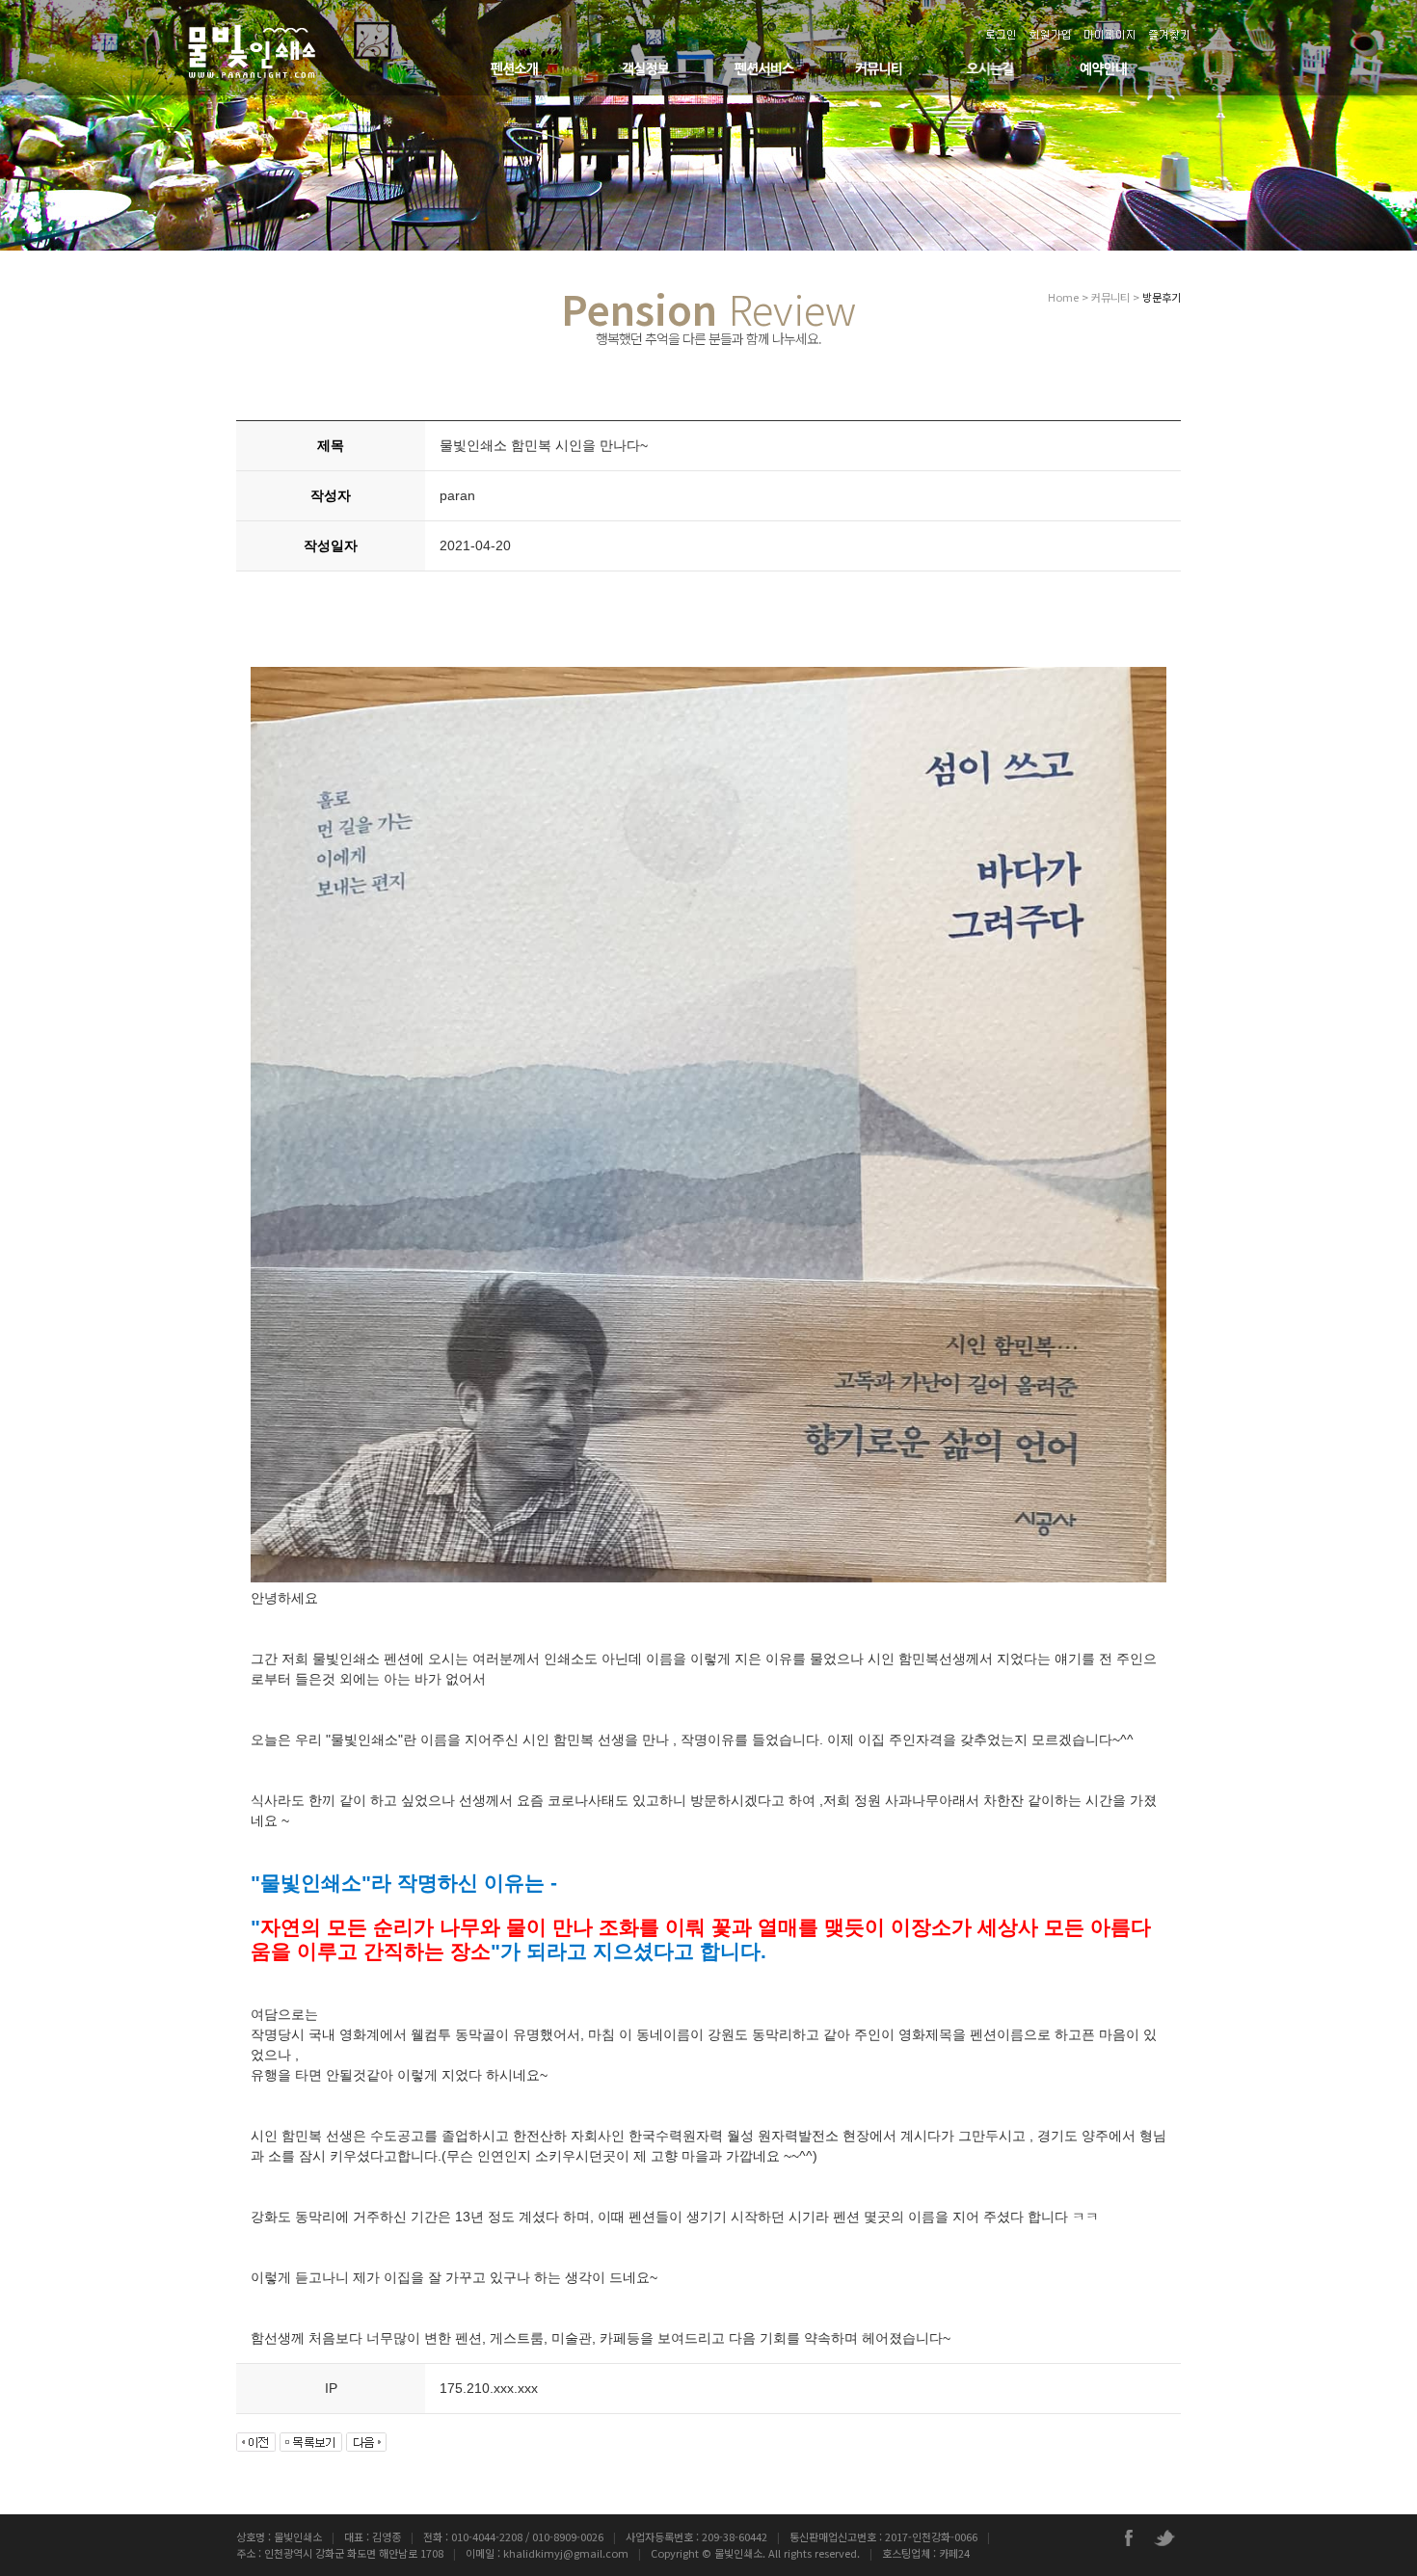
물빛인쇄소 (738, 2553)
